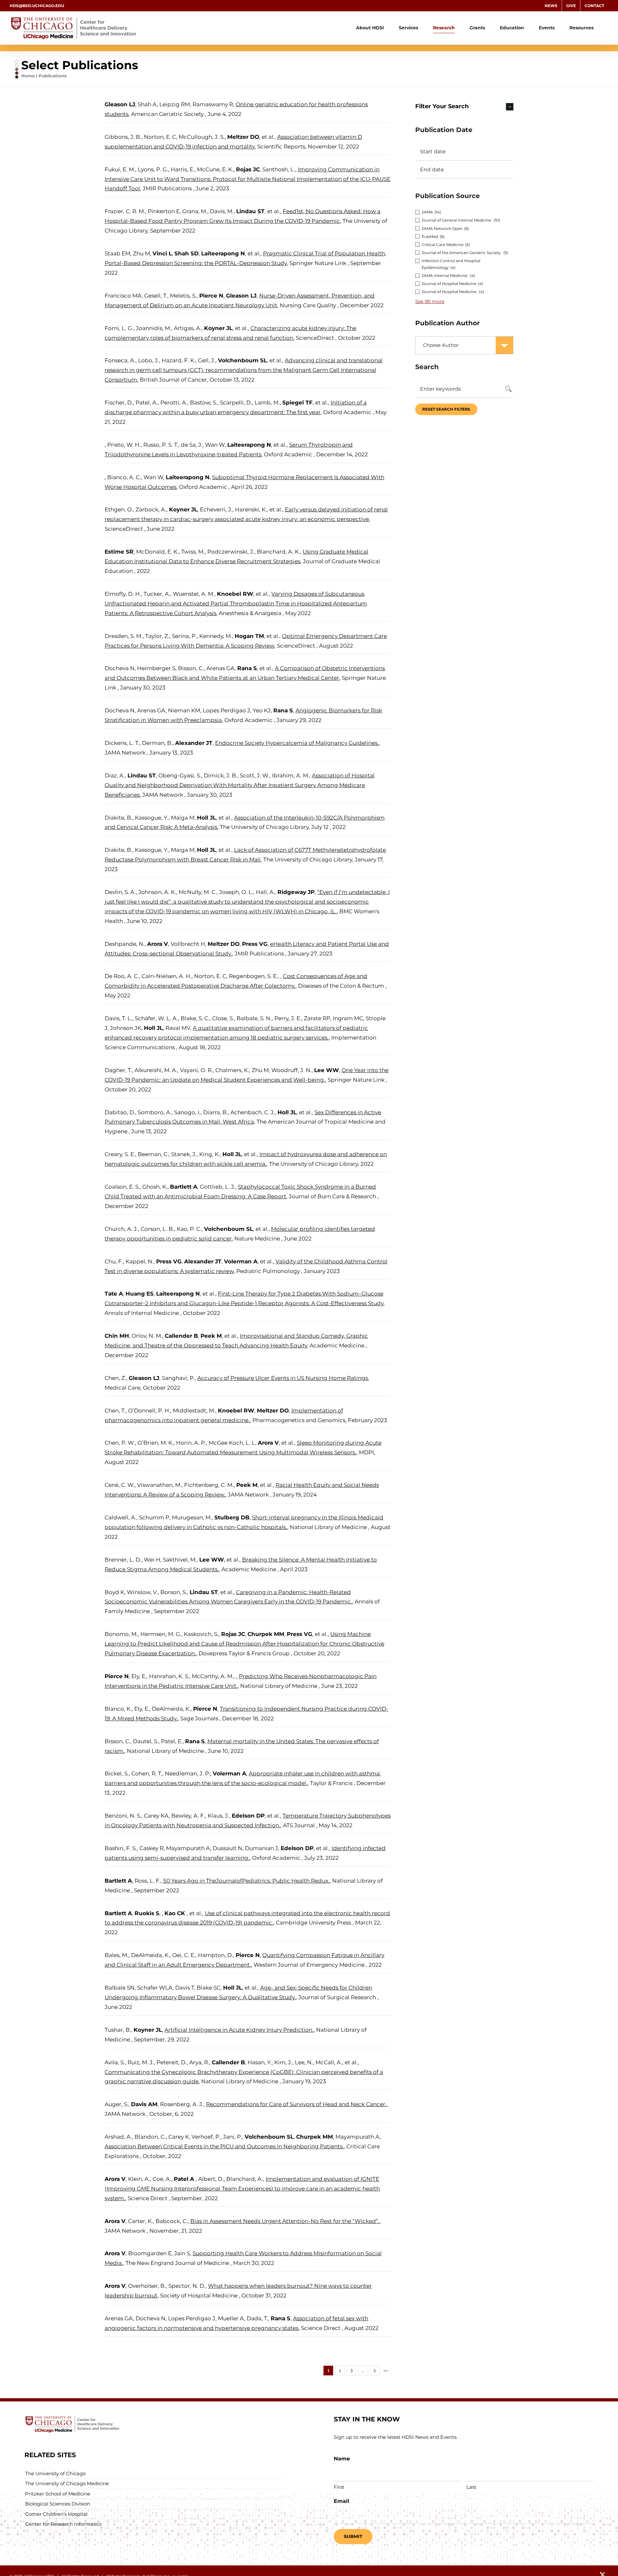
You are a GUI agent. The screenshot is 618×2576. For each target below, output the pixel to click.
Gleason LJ (120, 104)
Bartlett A (184, 1187)
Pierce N (211, 296)
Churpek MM (266, 1634)
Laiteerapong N (223, 253)
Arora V (158, 944)
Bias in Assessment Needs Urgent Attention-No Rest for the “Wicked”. (285, 2221)
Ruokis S (147, 1913)
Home (28, 76)
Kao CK (176, 1913)
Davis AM (144, 2104)
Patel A (185, 2179)
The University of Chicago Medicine (67, 2483)
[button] (464, 107)
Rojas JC (248, 169)
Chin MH (117, 1336)
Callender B (181, 1336)
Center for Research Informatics (63, 2524)
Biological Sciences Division (58, 2504)
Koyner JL (218, 328)
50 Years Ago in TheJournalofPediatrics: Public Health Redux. (246, 1881)
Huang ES (140, 1294)
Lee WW (327, 1070)
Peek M (211, 1336)
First (339, 2487)
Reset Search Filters (446, 409)
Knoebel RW (235, 594)
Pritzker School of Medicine (58, 2494)
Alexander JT (194, 743)
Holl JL (206, 818)
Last (471, 2487)
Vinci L (162, 253)
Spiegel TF (297, 403)
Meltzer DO (243, 137)
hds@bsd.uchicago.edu (37, 6)
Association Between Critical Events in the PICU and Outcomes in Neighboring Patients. (224, 2146)
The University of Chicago (55, 2473)
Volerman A (241, 1261)
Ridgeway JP (296, 892)
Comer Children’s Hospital (56, 2514)
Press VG (255, 944)
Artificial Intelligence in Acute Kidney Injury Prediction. (239, 2030)
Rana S (247, 668)
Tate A (114, 1294)
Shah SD (187, 253)
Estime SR (119, 552)
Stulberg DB (232, 1517)
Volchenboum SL (242, 360)
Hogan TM (249, 636)
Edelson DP (248, 1816)
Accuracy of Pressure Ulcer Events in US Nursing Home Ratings (283, 1378)
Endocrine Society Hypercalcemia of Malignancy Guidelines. (297, 743)
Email (342, 2501)
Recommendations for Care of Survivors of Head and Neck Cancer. (296, 2104)
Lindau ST (250, 211)
